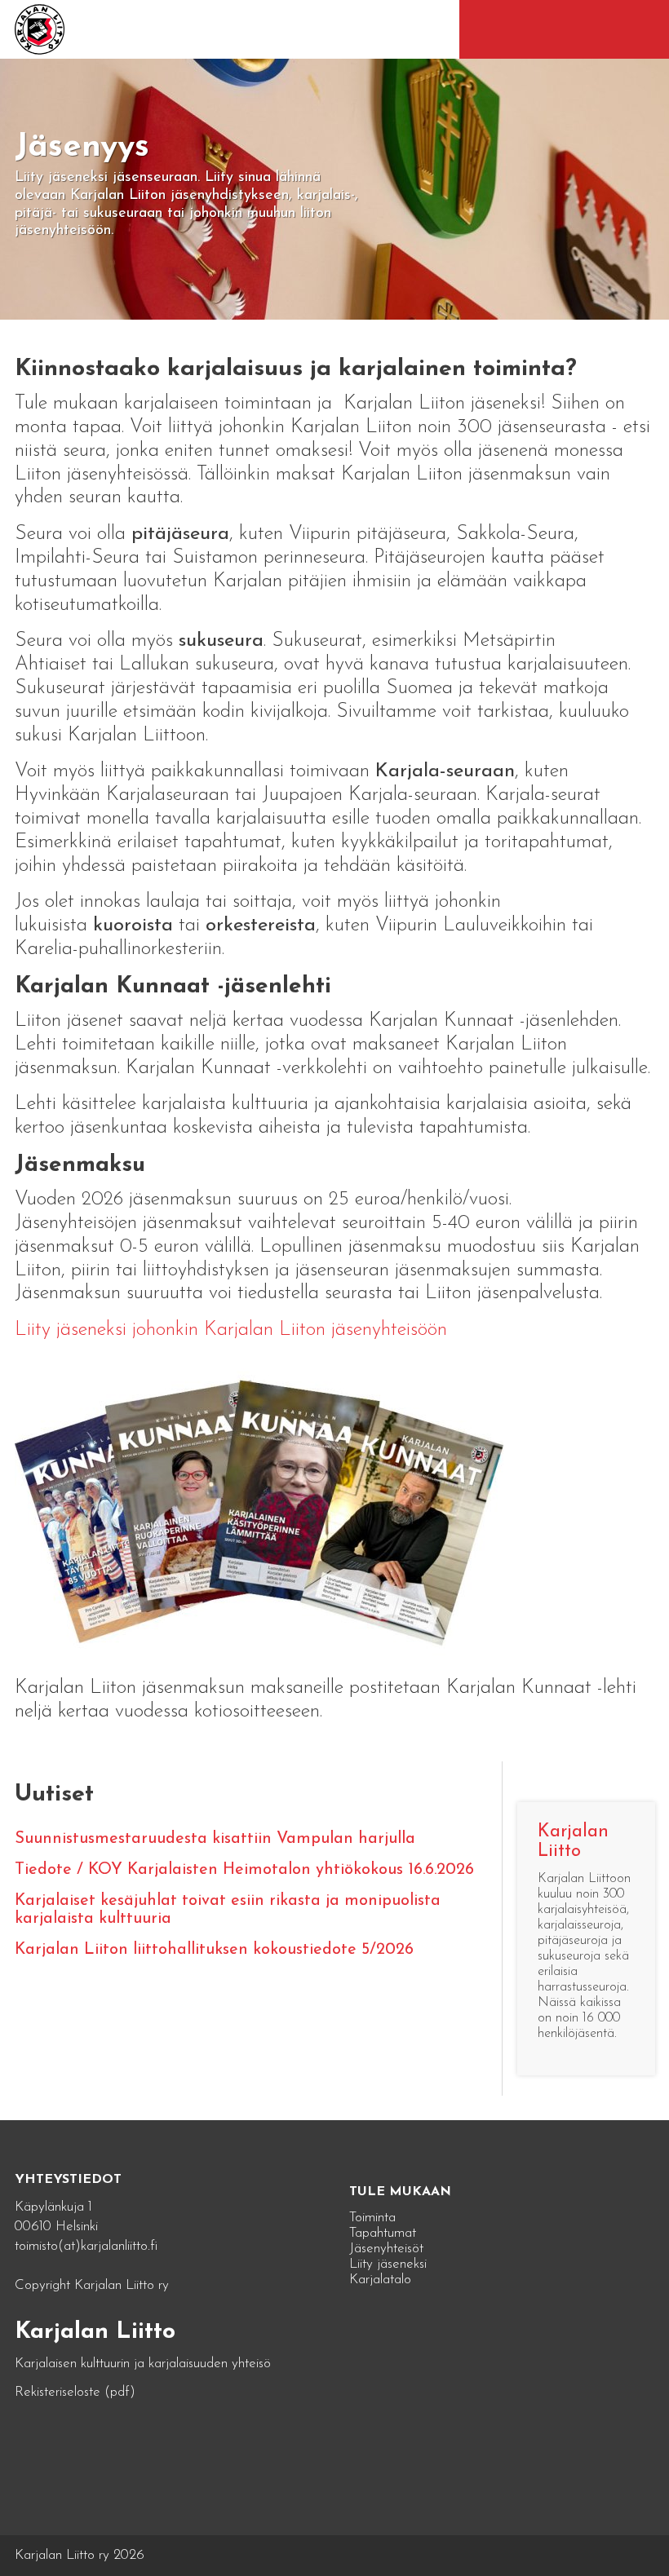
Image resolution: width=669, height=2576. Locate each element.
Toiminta (372, 2218)
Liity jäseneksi (388, 2264)
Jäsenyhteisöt (386, 2249)
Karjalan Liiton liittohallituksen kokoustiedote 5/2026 (214, 1950)
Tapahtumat (383, 2233)
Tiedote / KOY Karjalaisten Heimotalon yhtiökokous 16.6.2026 (244, 1870)
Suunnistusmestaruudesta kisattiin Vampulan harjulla (215, 1839)
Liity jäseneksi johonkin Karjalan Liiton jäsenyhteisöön (231, 1330)
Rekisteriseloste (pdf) (75, 2392)
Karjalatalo (380, 2280)
